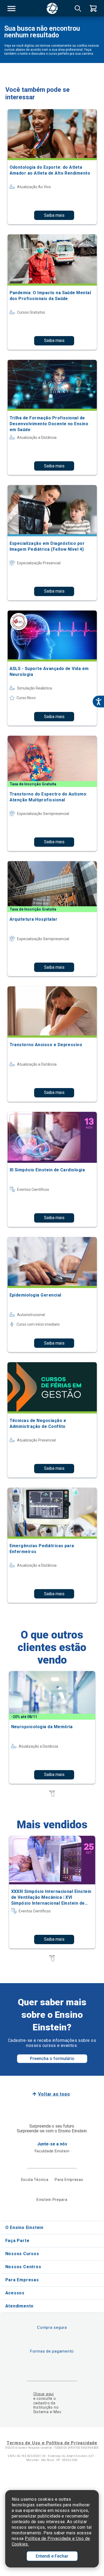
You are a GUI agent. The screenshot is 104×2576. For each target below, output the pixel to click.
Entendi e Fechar (52, 2556)
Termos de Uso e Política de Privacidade (52, 2443)
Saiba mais (54, 215)
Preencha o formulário (52, 2059)
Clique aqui (44, 2394)
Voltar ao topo (54, 2094)
